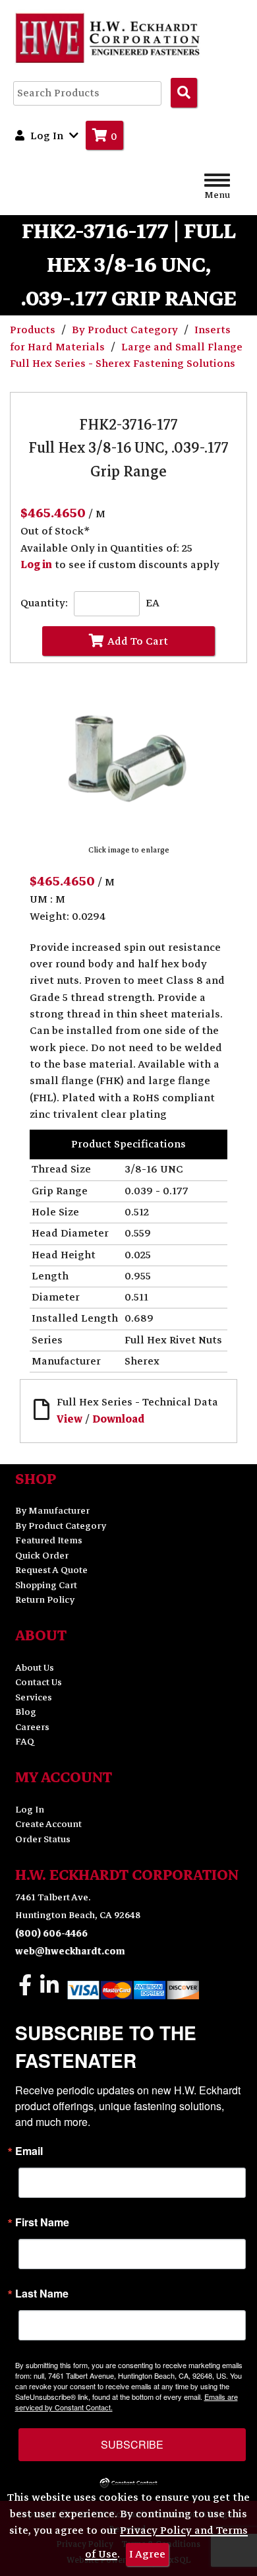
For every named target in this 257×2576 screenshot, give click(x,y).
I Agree (147, 2554)
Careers (32, 1727)
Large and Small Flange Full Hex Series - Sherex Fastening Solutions (126, 355)
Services (34, 1697)
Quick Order (42, 1556)
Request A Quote (51, 1570)
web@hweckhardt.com (70, 1951)
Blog (26, 1712)
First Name (42, 2222)
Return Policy (45, 1600)
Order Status (43, 1839)
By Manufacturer (52, 1511)
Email (29, 2151)
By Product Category (126, 330)
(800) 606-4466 (51, 1934)
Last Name (42, 2294)
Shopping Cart (46, 1585)
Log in (36, 565)
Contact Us (39, 1682)
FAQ (25, 1742)
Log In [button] (47, 136)
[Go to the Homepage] (109, 38)
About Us (35, 1668)
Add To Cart (138, 641)
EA (153, 603)
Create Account (48, 1824)
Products (34, 330)
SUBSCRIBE (132, 2444)
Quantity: (44, 603)
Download (118, 1419)
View (70, 1419)
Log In (30, 1810)
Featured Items (49, 1540)
